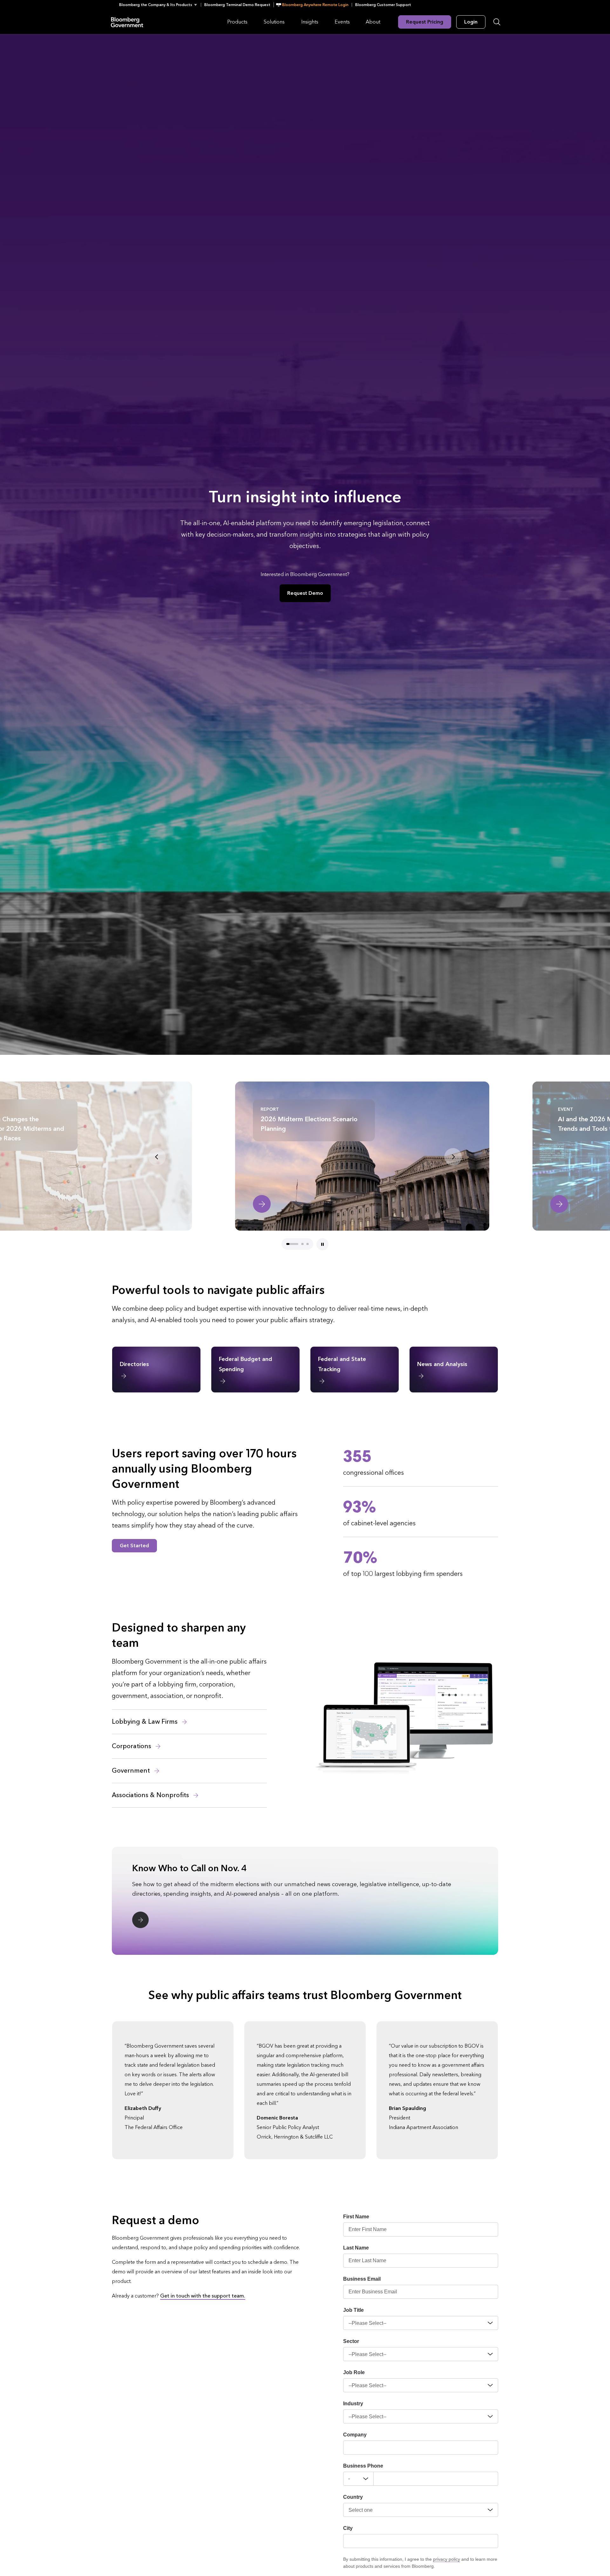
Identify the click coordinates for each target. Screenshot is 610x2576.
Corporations (132, 1746)
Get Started (134, 1546)
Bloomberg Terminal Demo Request (237, 5)
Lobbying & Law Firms (146, 1722)
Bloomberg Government (127, 22)
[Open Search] (497, 22)
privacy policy (447, 2559)
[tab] (292, 1244)
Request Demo (305, 593)
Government (132, 1771)
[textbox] (436, 2479)
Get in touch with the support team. (203, 2296)
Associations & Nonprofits (151, 1795)
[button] (160, 5)
